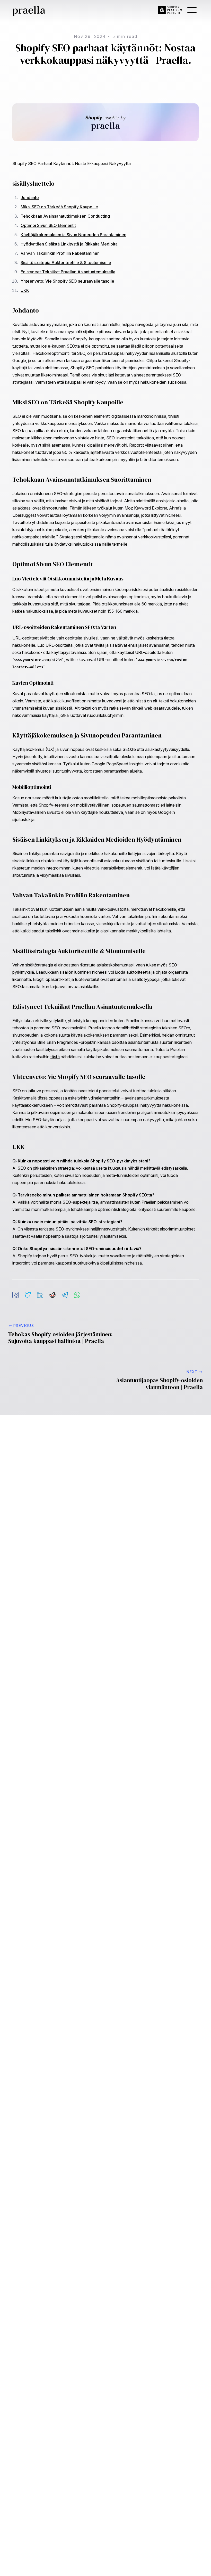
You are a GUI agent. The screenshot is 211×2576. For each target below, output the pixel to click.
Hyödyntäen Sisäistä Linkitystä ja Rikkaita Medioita (69, 244)
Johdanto (30, 198)
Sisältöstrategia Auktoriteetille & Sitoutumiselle (66, 262)
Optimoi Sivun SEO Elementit (48, 225)
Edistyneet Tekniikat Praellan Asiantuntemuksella (68, 272)
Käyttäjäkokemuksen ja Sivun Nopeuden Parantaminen (73, 235)
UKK (25, 290)
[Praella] (28, 11)
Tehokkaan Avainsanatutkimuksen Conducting (65, 216)
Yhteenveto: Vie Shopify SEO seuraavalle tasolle (67, 281)
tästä (55, 1057)
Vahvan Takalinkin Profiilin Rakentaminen (60, 253)
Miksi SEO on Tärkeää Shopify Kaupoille (59, 207)
